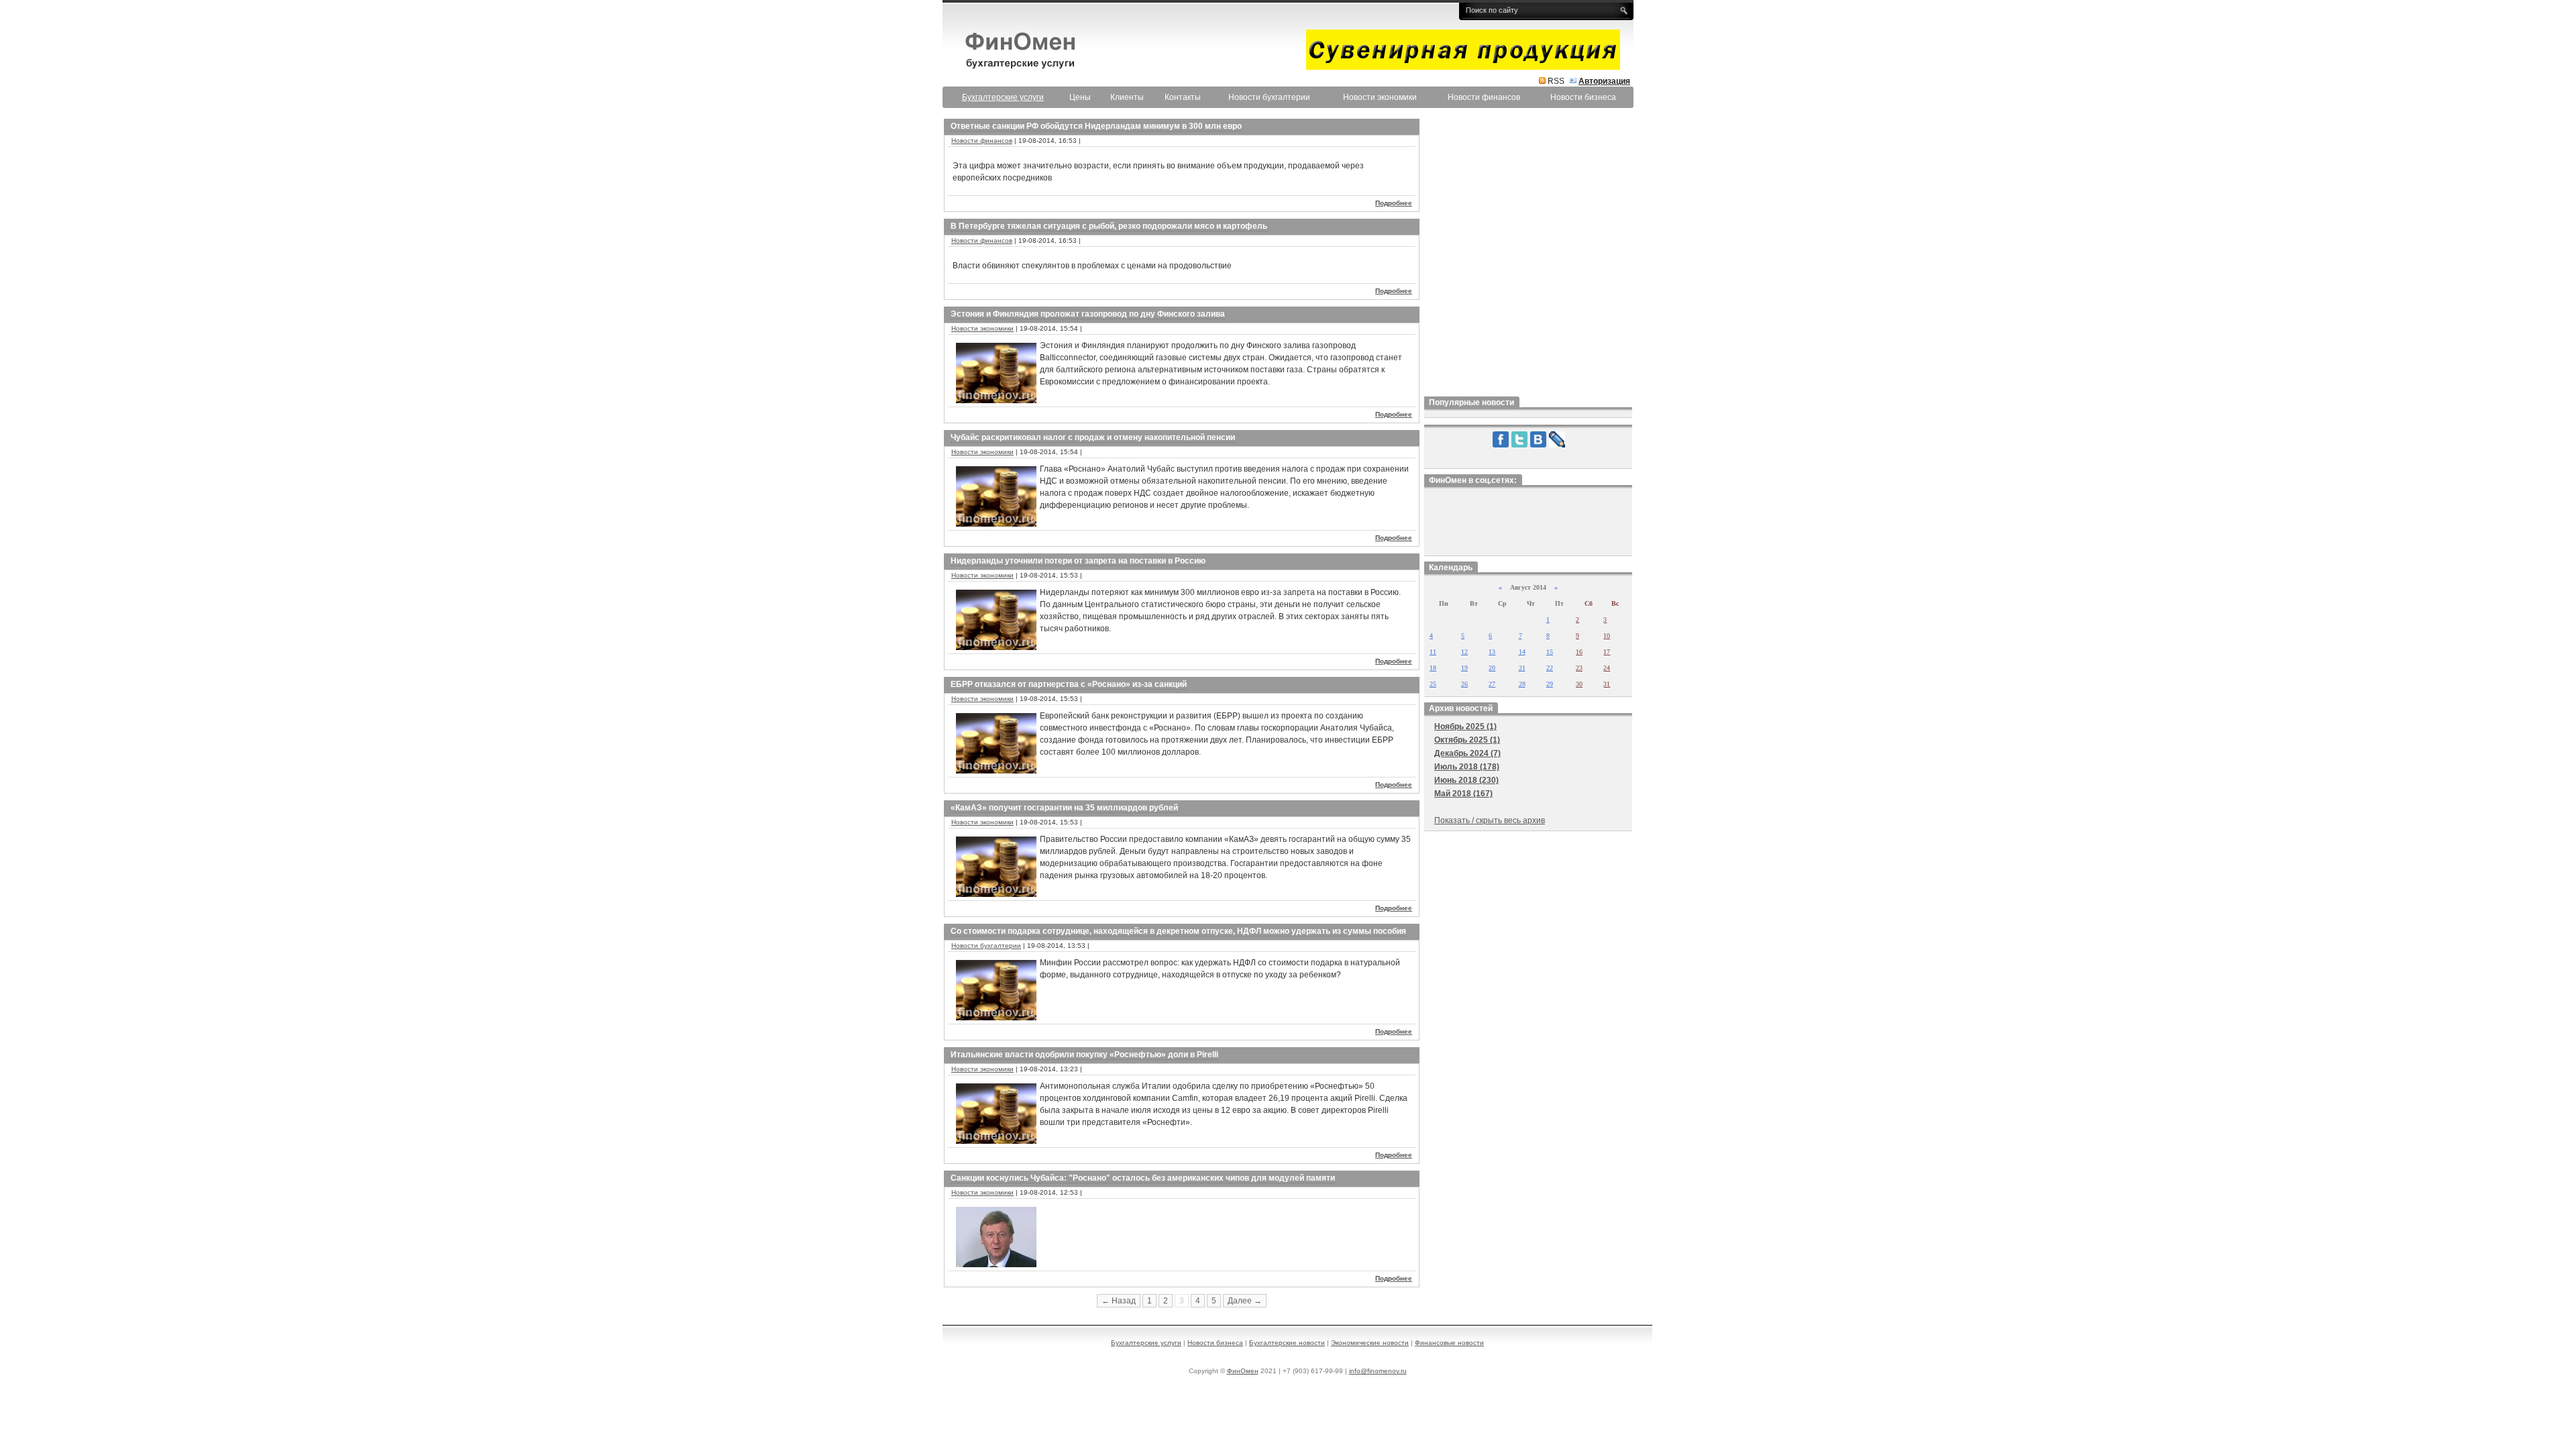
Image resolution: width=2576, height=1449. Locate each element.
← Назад (1119, 1301)
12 (1464, 652)
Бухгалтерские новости (1287, 1343)
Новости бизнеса (1583, 97)
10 (1607, 636)
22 (1550, 668)
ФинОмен (1243, 1371)
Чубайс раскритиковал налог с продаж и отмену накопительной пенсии (1093, 437)
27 (1492, 684)
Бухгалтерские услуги (1146, 1343)
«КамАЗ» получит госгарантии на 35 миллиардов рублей (1064, 808)
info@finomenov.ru (1378, 1371)
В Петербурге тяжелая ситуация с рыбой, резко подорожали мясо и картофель (1109, 226)
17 (1607, 652)
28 (1522, 684)
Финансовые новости (1449, 1343)
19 (1464, 668)
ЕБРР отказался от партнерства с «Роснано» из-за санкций (1069, 684)
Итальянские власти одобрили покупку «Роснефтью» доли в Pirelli (1084, 1055)
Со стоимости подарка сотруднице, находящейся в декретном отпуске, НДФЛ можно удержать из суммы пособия (1178, 931)
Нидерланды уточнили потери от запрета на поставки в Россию (1078, 561)
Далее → (1245, 1301)
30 (1579, 684)
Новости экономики (1380, 97)
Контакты (1183, 97)
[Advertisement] (1528, 254)
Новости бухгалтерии (1269, 97)
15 (1550, 652)
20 (1492, 668)
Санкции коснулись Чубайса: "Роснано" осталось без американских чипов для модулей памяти (1143, 1178)
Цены (1080, 97)
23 (1579, 668)
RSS (1556, 81)
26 (1464, 684)
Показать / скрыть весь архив (1490, 820)
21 (1522, 668)
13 (1492, 652)
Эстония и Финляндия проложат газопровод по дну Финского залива (1088, 314)
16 (1579, 652)
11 (1433, 652)
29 (1550, 684)
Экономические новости (1370, 1343)
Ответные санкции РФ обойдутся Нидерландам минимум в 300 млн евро (1096, 126)
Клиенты (1127, 97)
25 (1433, 684)
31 (1607, 684)
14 (1522, 652)
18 (1433, 668)
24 (1607, 668)
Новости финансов (1484, 97)
